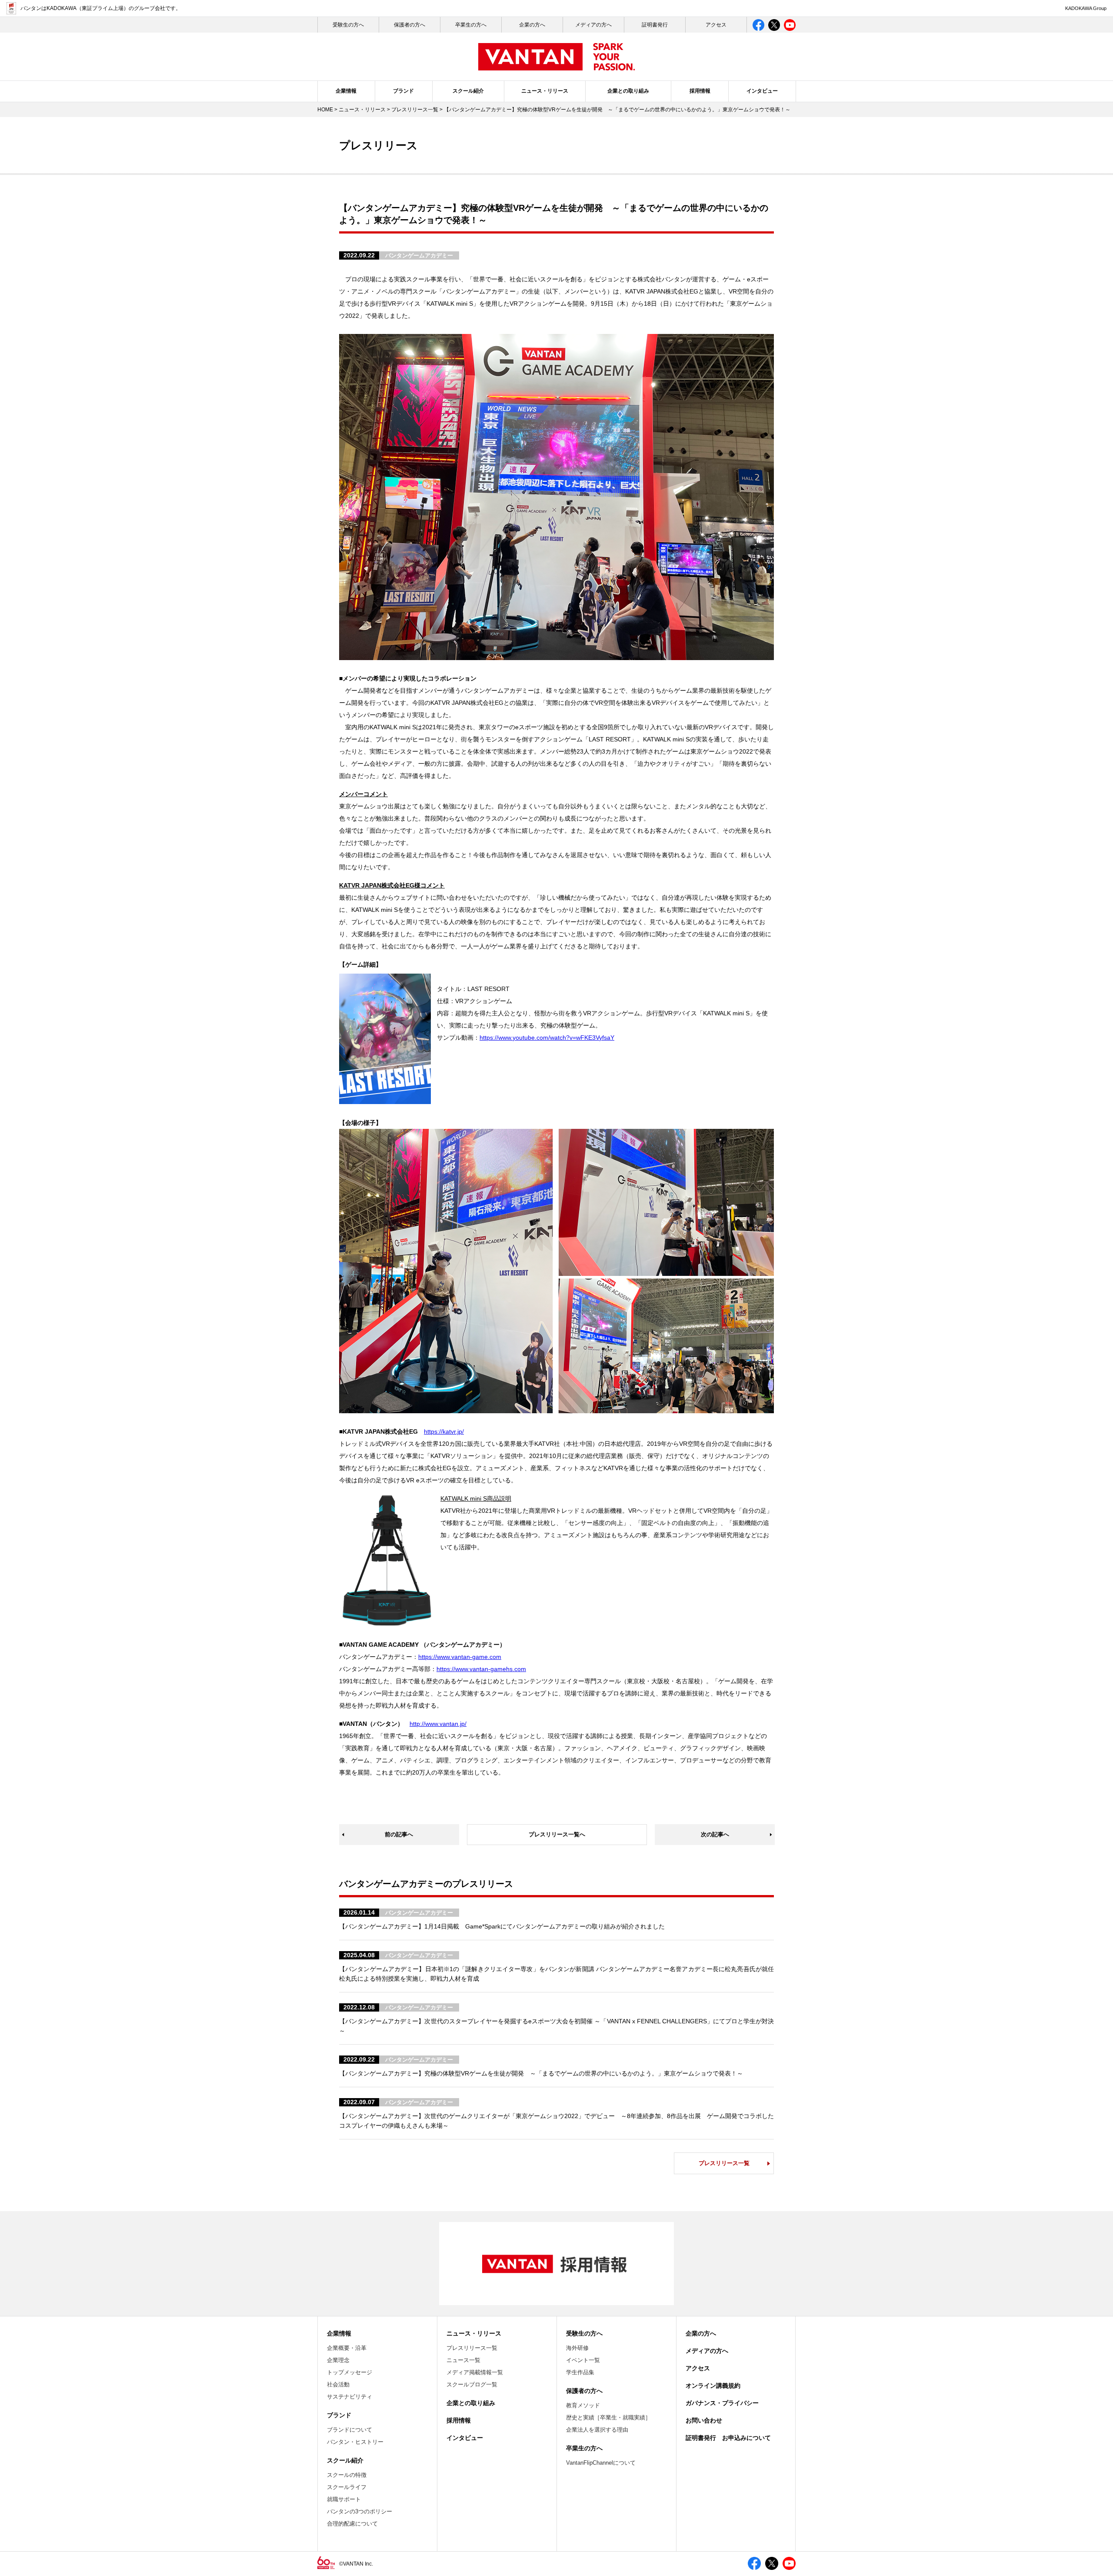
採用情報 (700, 91)
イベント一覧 (583, 2360)
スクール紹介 (468, 91)
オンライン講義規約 (713, 2386)
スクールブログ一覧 (472, 2384)
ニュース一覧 (463, 2360)
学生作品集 (580, 2372)
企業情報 (346, 91)
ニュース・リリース (545, 91)
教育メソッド (583, 2405)
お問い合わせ (704, 2420)
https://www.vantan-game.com (460, 1657)
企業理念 (338, 2360)
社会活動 (338, 2384)
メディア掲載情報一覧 (475, 2372)
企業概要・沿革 (347, 2348)
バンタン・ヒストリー (355, 2442)
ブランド (403, 91)
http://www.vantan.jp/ (438, 1724)
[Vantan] (556, 66)
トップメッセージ (350, 2372)
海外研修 (577, 2348)
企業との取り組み (628, 91)
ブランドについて (350, 2430)
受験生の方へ (584, 2333)
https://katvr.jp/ (444, 1431)
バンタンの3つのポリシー (360, 2511)
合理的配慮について (352, 2524)
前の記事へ (399, 1834)
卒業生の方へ (471, 25)
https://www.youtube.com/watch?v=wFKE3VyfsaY (547, 1038)
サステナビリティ (350, 2397)
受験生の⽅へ (348, 25)
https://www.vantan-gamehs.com (481, 1669)
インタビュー (762, 91)
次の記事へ (715, 1834)
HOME (325, 110)
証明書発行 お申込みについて (728, 2438)
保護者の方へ (410, 25)
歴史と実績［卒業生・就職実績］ (608, 2418)
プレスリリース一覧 (415, 110)
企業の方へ (532, 25)
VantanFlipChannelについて (601, 2463)
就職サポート (344, 2499)
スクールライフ (347, 2487)
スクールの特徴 (347, 2475)
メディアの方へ (593, 25)
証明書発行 (655, 25)
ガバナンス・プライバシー (722, 2403)
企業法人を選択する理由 (597, 2430)
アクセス (716, 25)
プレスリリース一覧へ (557, 1834)
